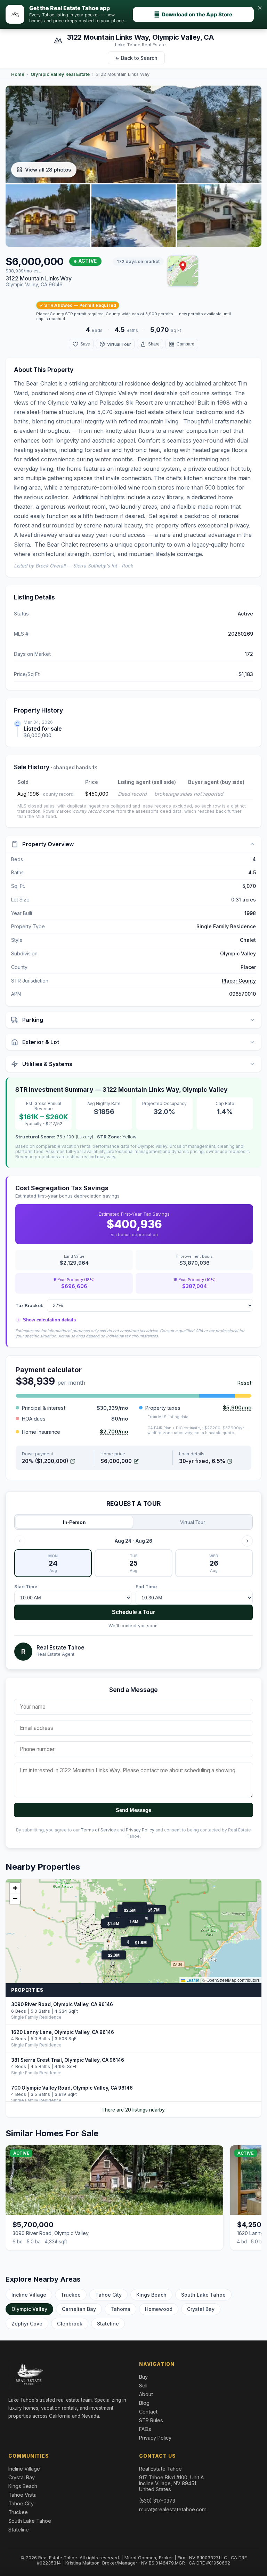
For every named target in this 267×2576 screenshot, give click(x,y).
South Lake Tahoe (203, 2295)
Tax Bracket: (29, 1305)
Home (18, 74)
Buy (143, 2377)
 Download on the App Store (193, 14)
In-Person (74, 1522)
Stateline (108, 2324)
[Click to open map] (183, 271)
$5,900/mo (237, 1408)
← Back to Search (136, 58)
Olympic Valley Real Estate (60, 74)
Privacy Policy (140, 1830)
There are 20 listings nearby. (133, 2110)
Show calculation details (46, 1320)
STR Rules (151, 2420)
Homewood (159, 2309)
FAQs (145, 2429)
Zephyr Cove (27, 2324)
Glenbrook (70, 2324)
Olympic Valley (29, 2309)
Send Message (133, 1810)
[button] (183, 266)
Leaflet (192, 1980)
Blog (144, 2403)
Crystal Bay (201, 2309)
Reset (244, 1383)
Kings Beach (151, 2295)
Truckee (71, 2295)
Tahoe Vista (22, 2495)
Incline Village (29, 2295)
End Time (146, 1587)
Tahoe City (108, 2295)
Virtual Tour (193, 1522)
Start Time (26, 1587)
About (146, 2394)
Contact (148, 2412)
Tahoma (120, 2309)
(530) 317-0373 (157, 2501)
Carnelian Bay (79, 2309)
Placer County (239, 981)
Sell (143, 2386)
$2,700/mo (114, 1432)
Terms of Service (98, 1830)
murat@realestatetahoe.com (173, 2509)
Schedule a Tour (133, 1612)
